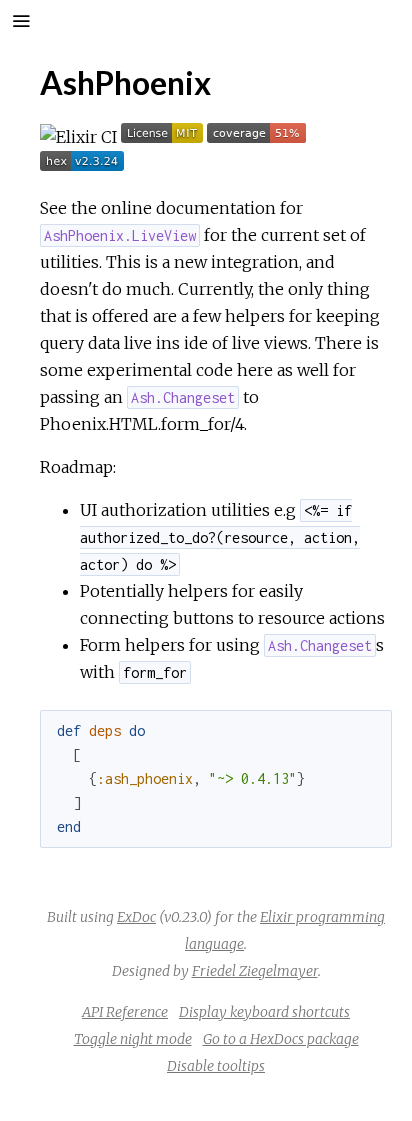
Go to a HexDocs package (281, 1039)
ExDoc (136, 917)
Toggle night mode (133, 1039)
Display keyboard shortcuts (264, 1012)
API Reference (125, 1012)
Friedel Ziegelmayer (255, 971)
